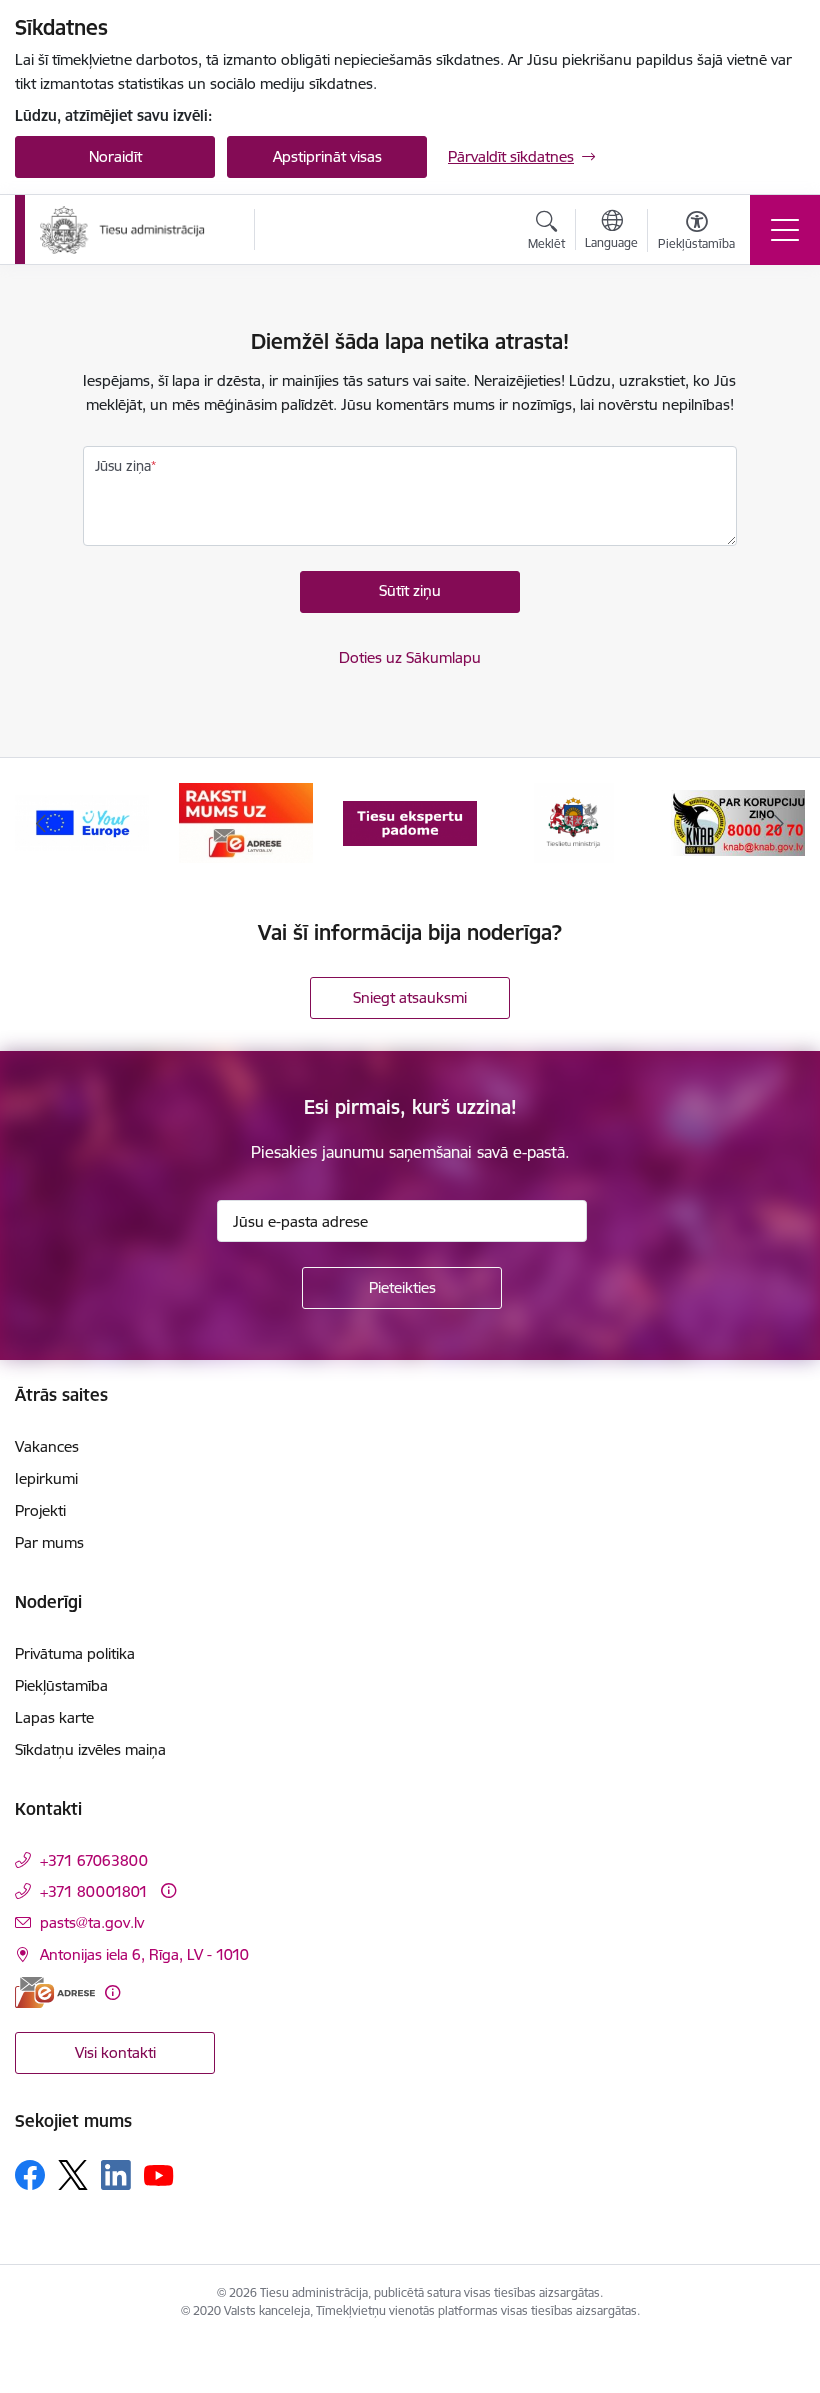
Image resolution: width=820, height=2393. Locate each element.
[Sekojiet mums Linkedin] (116, 2175)
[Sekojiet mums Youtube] (159, 2174)
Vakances (47, 1446)
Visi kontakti (115, 2052)
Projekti (40, 1510)
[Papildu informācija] (168, 1890)
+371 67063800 (94, 1860)
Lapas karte (54, 1717)
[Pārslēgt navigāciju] (785, 230)
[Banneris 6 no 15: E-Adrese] (245, 821)
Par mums (49, 1542)
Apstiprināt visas (327, 156)
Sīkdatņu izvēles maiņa (90, 1749)
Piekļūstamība (61, 1685)
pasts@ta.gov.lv (92, 1922)
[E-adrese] (55, 1992)
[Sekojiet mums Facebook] (30, 2175)
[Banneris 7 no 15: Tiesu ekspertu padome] (410, 821)
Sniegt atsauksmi (410, 997)
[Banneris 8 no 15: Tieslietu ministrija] (574, 821)
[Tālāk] (779, 823)
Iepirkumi (46, 1478)
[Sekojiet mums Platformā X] (73, 2175)
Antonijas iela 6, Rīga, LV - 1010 (144, 1954)
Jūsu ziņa (123, 466)
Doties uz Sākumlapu (410, 657)
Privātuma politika (75, 1653)
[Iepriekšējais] (41, 823)
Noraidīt (115, 156)
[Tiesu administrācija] (123, 230)
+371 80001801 (94, 1891)
